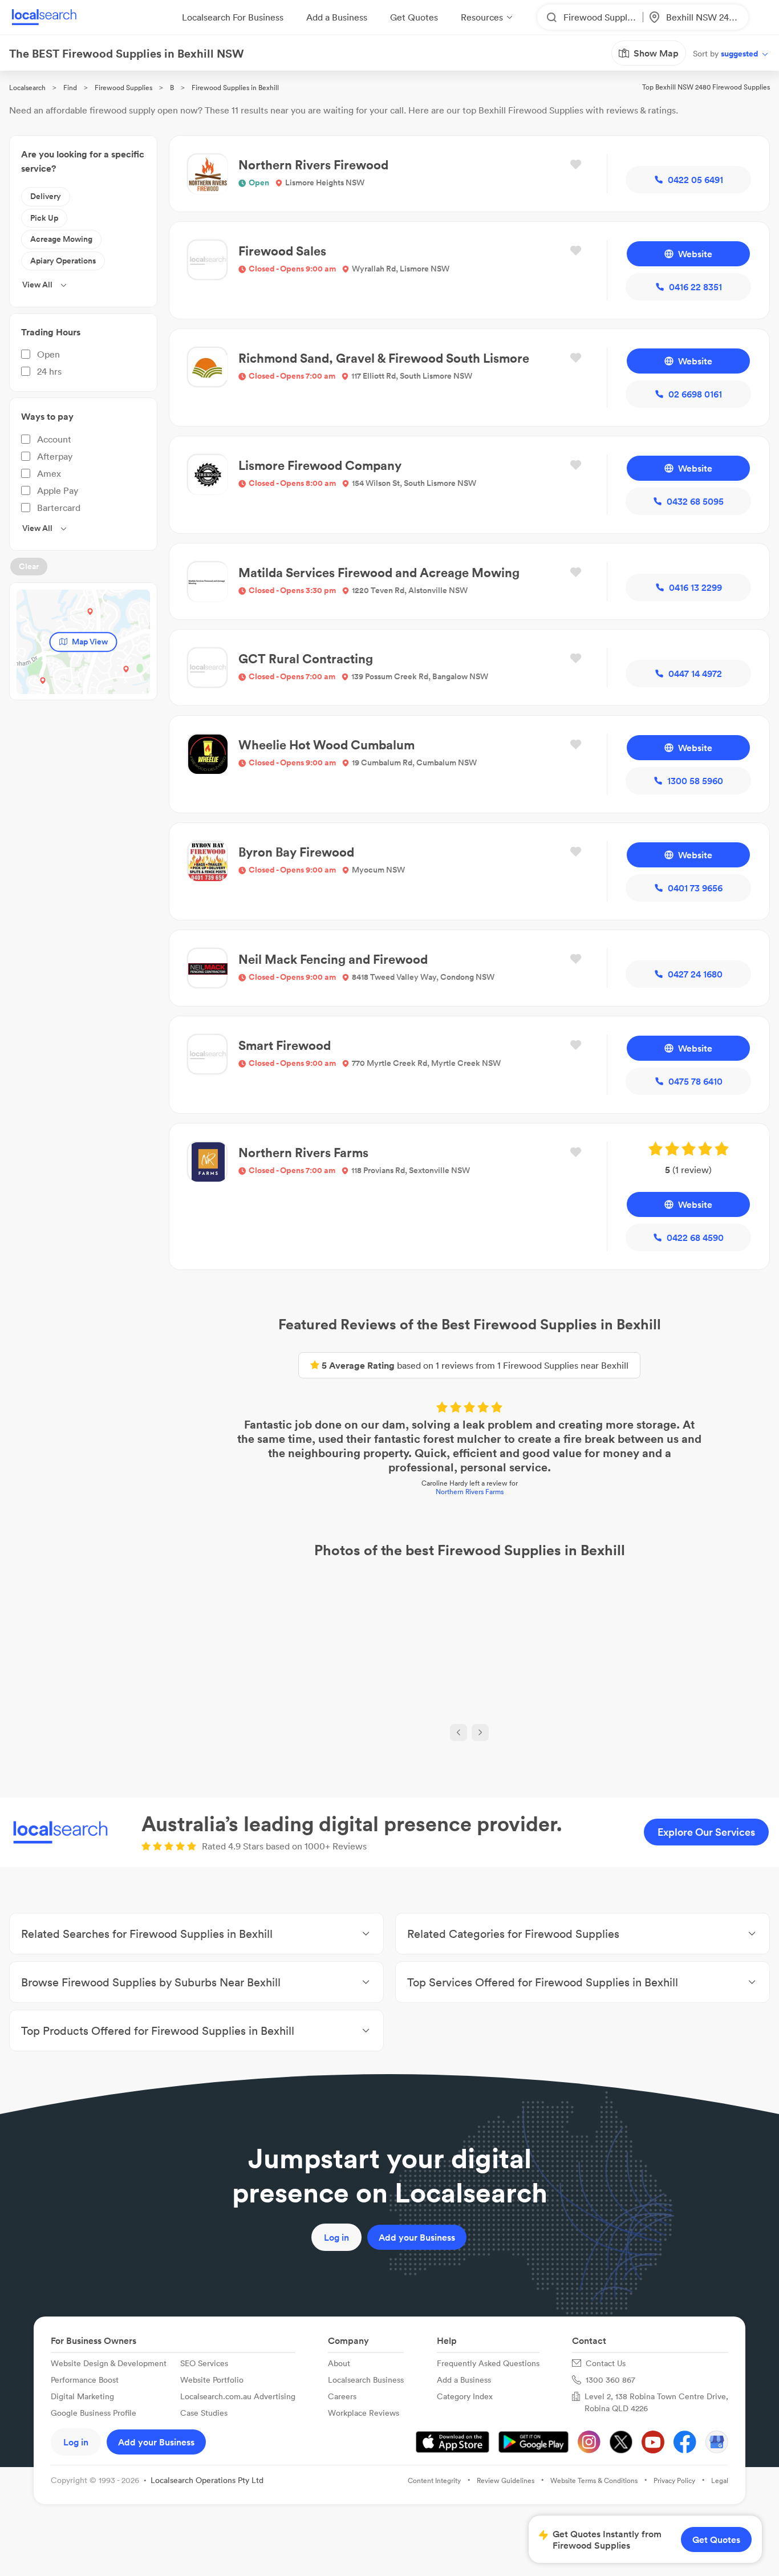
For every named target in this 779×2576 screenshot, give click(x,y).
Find (70, 88)
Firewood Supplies (123, 88)
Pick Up (44, 218)
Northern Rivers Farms (470, 1492)
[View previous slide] (459, 1733)
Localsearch (27, 88)
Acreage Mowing (61, 239)
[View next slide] (480, 1733)
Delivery (46, 196)
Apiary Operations (63, 261)
